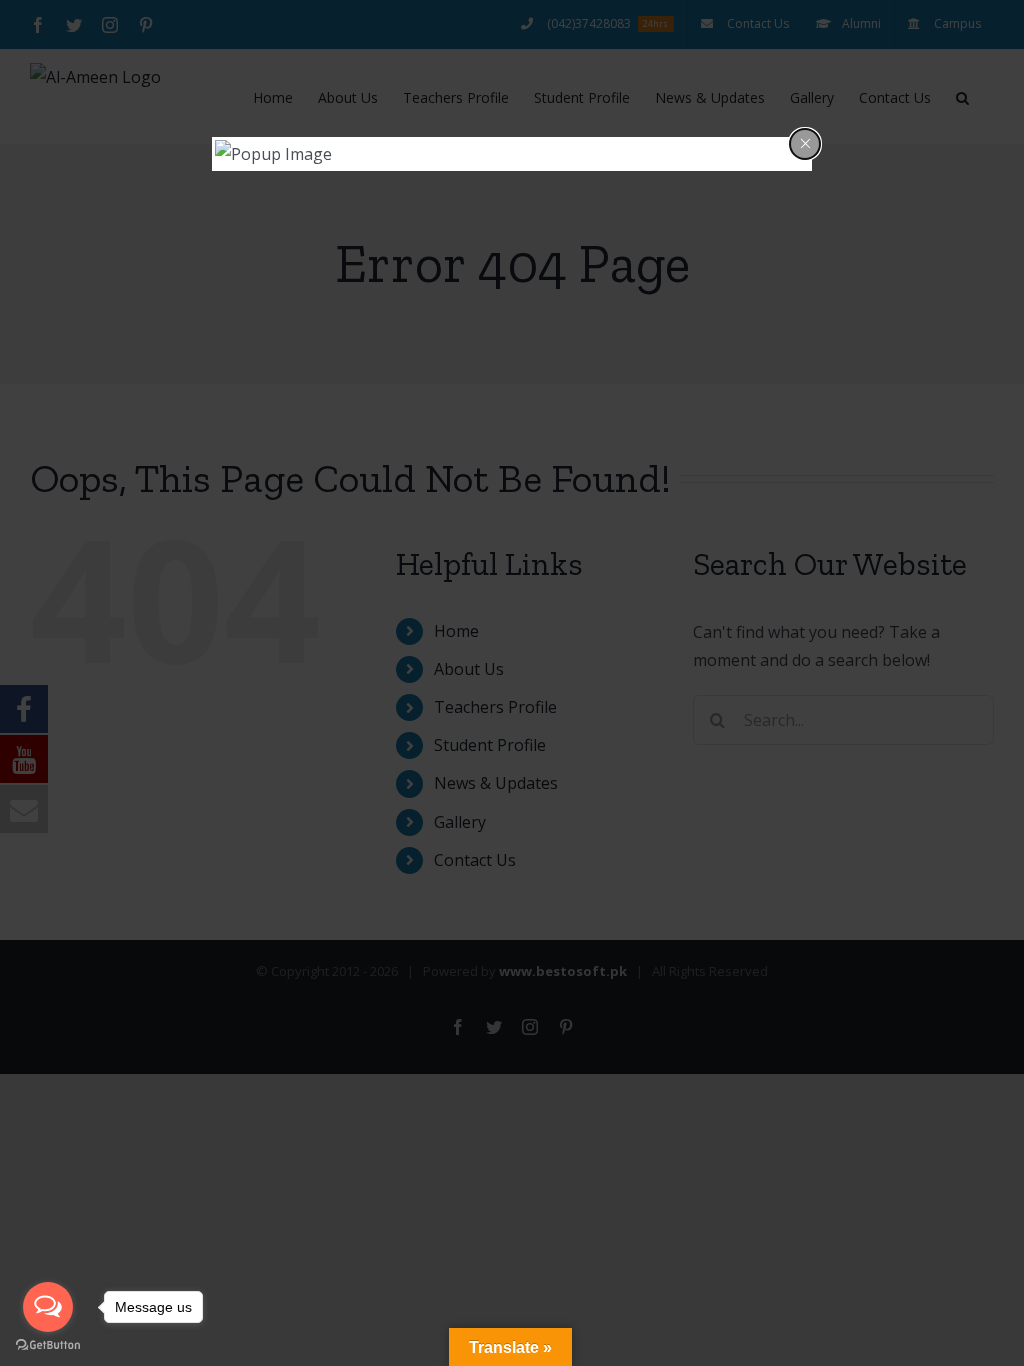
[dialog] (512, 154)
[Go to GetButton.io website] (48, 1345)
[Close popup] (805, 144)
